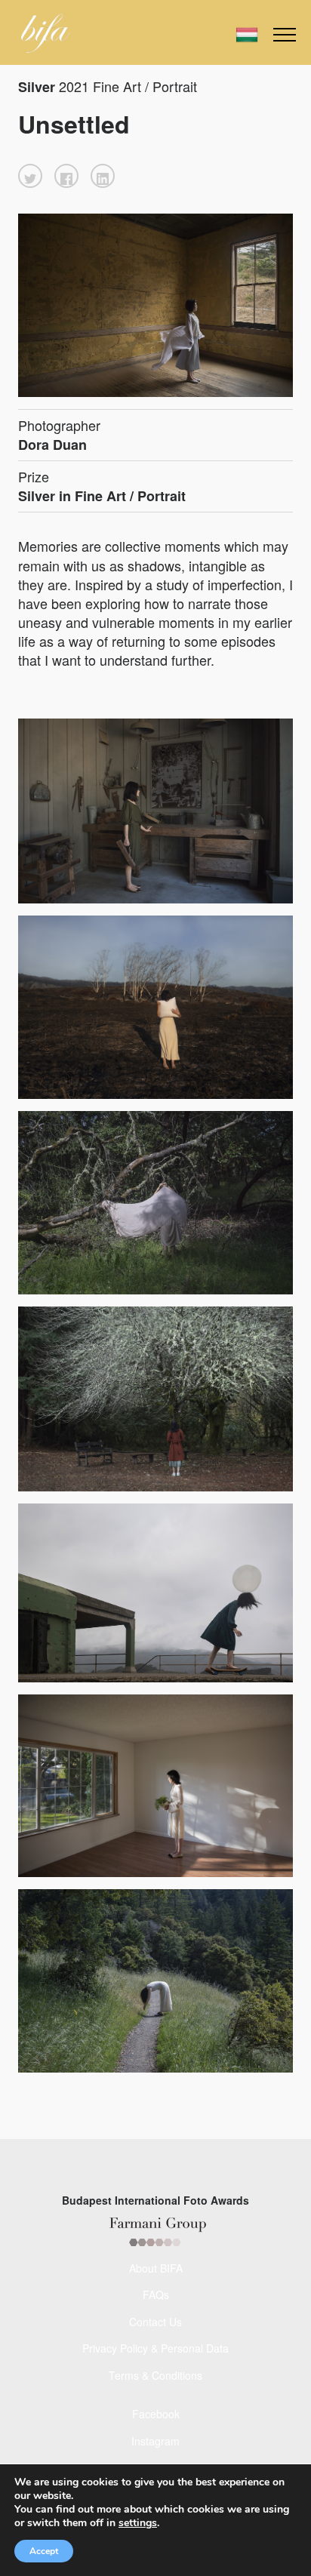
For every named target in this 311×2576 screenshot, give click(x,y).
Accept (44, 2551)
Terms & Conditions (155, 2375)
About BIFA (156, 2268)
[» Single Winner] (46, 33)
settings (138, 2523)
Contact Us (155, 2322)
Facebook (156, 2414)
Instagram (155, 2441)
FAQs (156, 2294)
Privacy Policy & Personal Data (155, 2348)
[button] (30, 176)
